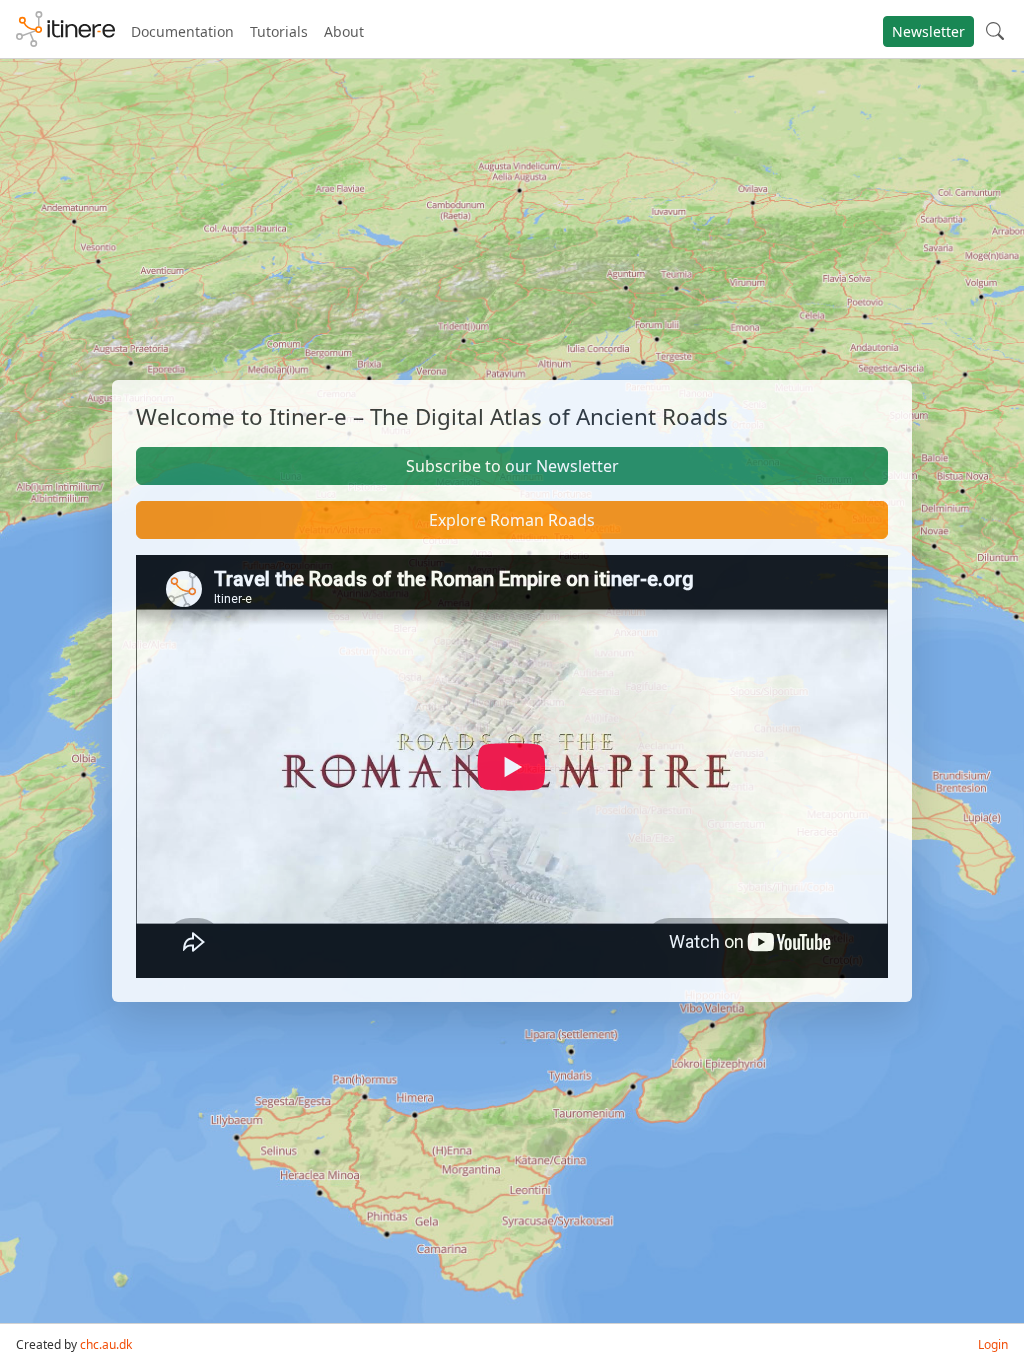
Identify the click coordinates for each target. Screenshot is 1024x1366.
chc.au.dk (106, 1344)
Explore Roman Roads (512, 520)
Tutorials (279, 31)
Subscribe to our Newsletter (512, 466)
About (344, 31)
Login (993, 1344)
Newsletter (928, 31)
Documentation (182, 31)
